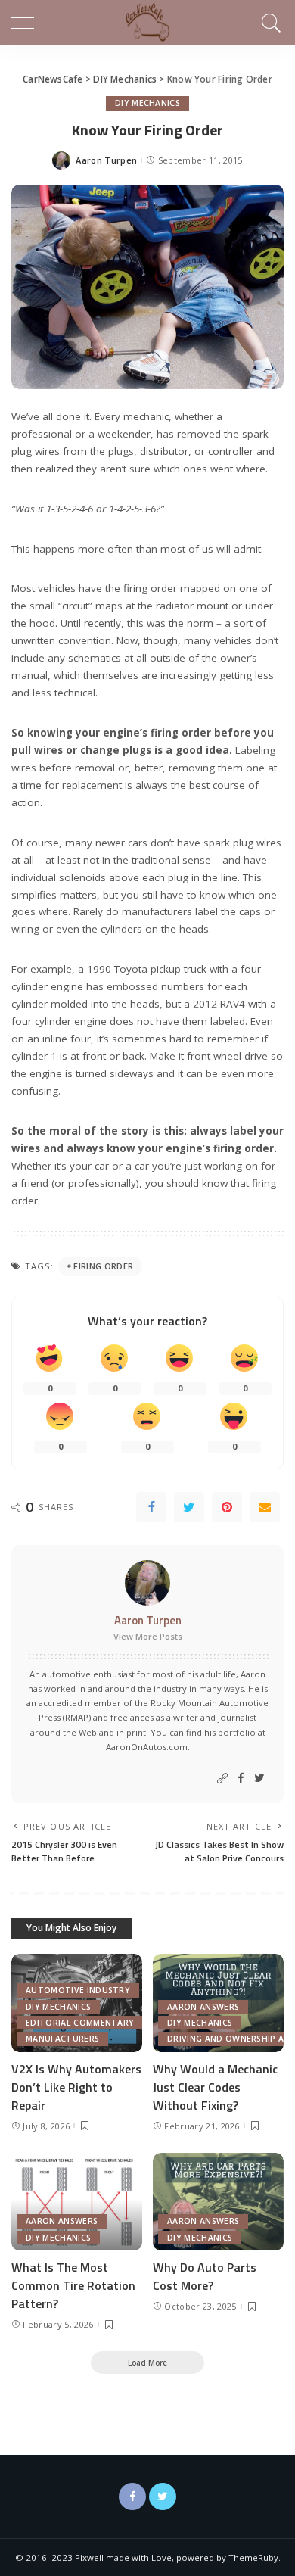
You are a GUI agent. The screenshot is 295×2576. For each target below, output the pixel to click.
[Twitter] (189, 1507)
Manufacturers (62, 2039)
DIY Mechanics (147, 103)
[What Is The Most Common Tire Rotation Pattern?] (77, 2202)
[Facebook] (151, 1507)
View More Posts (148, 1636)
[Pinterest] (227, 1507)
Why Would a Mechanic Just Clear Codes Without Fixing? (215, 2087)
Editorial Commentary (80, 2023)
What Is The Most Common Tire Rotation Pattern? (73, 2285)
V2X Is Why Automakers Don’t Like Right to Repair (76, 2087)
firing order (103, 1266)
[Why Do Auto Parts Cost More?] (218, 2202)
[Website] (222, 1779)
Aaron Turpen (106, 160)
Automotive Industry (78, 1990)
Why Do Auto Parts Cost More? (205, 2276)
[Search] (269, 23)
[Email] (265, 1507)
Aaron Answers (203, 2007)
